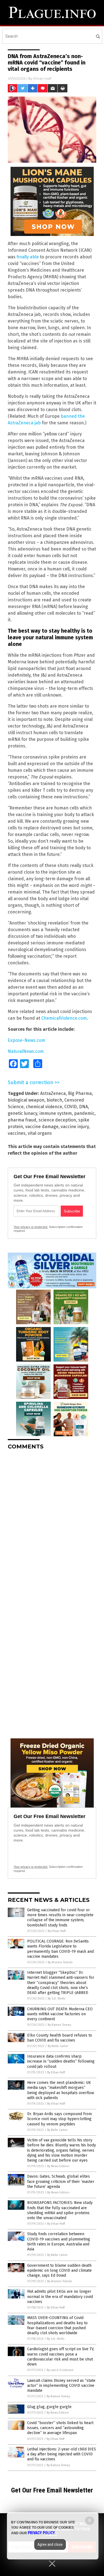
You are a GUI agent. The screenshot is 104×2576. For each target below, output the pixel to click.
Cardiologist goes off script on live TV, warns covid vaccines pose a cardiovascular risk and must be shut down (61, 2357)
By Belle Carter (58, 2046)
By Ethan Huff (57, 1931)
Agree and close (50, 2544)
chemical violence (44, 1107)
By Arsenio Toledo (60, 1962)
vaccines (17, 1133)
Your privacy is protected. (31, 1227)
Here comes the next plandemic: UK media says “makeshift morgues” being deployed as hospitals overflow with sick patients (61, 2090)
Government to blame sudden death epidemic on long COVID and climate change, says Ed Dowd (59, 2270)
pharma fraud (22, 1120)
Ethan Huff (42, 78)
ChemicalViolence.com (64, 1018)
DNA (83, 1107)
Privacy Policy (41, 2533)
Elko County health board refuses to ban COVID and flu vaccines (60, 2038)
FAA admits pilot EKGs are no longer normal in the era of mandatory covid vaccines (60, 2296)
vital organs (40, 1133)
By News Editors (58, 2166)
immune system (56, 1113)
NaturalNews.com (26, 1051)
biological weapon (26, 1100)
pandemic (84, 1113)
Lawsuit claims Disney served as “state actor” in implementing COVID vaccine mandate (61, 2386)
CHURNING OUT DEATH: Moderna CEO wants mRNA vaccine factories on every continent (60, 2014)
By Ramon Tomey (59, 2025)
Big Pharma (80, 1093)
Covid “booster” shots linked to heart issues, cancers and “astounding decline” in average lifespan (60, 2428)
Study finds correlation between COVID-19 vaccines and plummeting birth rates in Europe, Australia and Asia (59, 2242)
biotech (54, 1100)
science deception (57, 1120)
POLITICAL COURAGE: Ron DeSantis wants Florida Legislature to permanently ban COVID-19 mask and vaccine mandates (60, 1949)
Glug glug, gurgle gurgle (49, 2407)
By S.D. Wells (56, 1999)
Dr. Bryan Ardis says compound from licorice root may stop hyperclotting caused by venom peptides (59, 2119)
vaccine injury (75, 1127)
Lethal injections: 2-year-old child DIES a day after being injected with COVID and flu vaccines (62, 2454)
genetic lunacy (22, 1113)
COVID (71, 1107)
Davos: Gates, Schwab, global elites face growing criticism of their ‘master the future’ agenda (61, 2181)
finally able (28, 257)
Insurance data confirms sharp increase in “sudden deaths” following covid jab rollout (61, 2061)
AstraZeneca (53, 1093)
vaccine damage (42, 1127)
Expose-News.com (26, 1040)
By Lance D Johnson (60, 2370)
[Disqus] (52, 1523)
